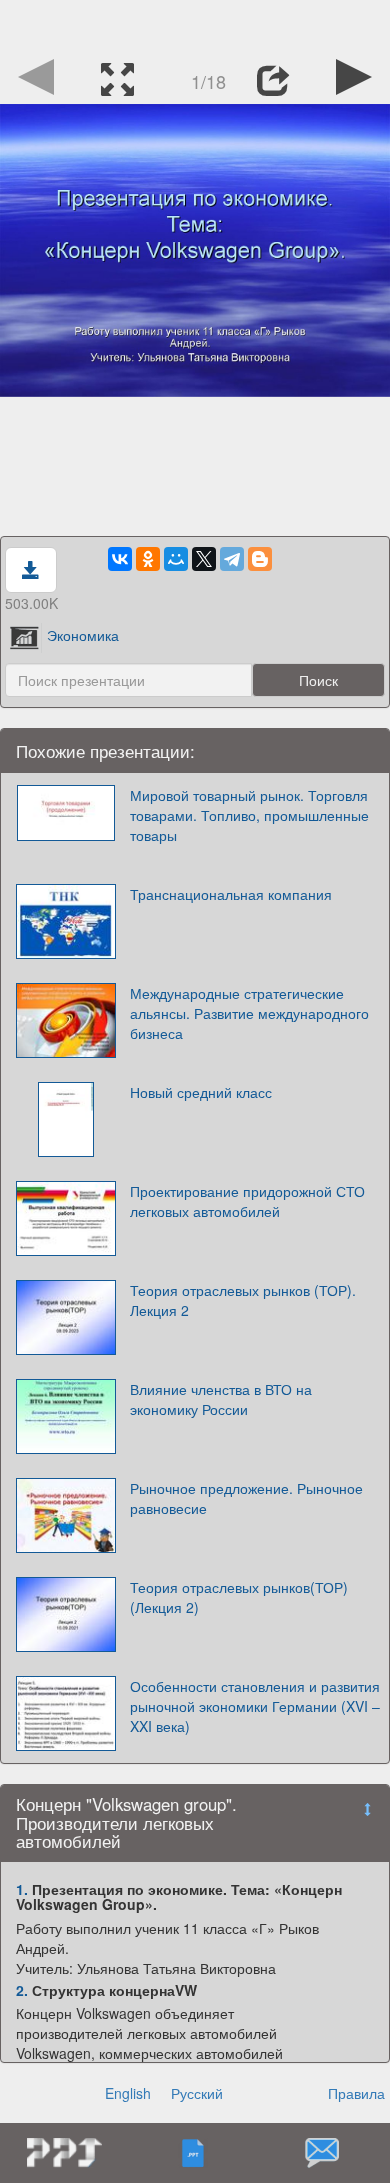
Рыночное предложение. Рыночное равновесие (246, 1498)
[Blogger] (260, 559)
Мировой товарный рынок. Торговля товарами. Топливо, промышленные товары (249, 815)
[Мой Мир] (176, 559)
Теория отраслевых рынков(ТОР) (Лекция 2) (239, 1597)
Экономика (83, 635)
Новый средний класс (201, 1092)
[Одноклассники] (148, 559)
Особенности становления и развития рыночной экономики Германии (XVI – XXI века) (255, 1706)
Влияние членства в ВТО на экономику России (221, 1399)
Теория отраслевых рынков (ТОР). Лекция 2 (243, 1300)
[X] (204, 559)
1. (22, 1889)
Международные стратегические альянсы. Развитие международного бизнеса (249, 1013)
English (128, 2093)
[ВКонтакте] (120, 559)
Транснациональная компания (231, 894)
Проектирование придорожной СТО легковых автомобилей (247, 1201)
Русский (197, 2093)
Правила (356, 2093)
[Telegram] (232, 559)
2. (22, 1990)
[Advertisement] (195, 25)
